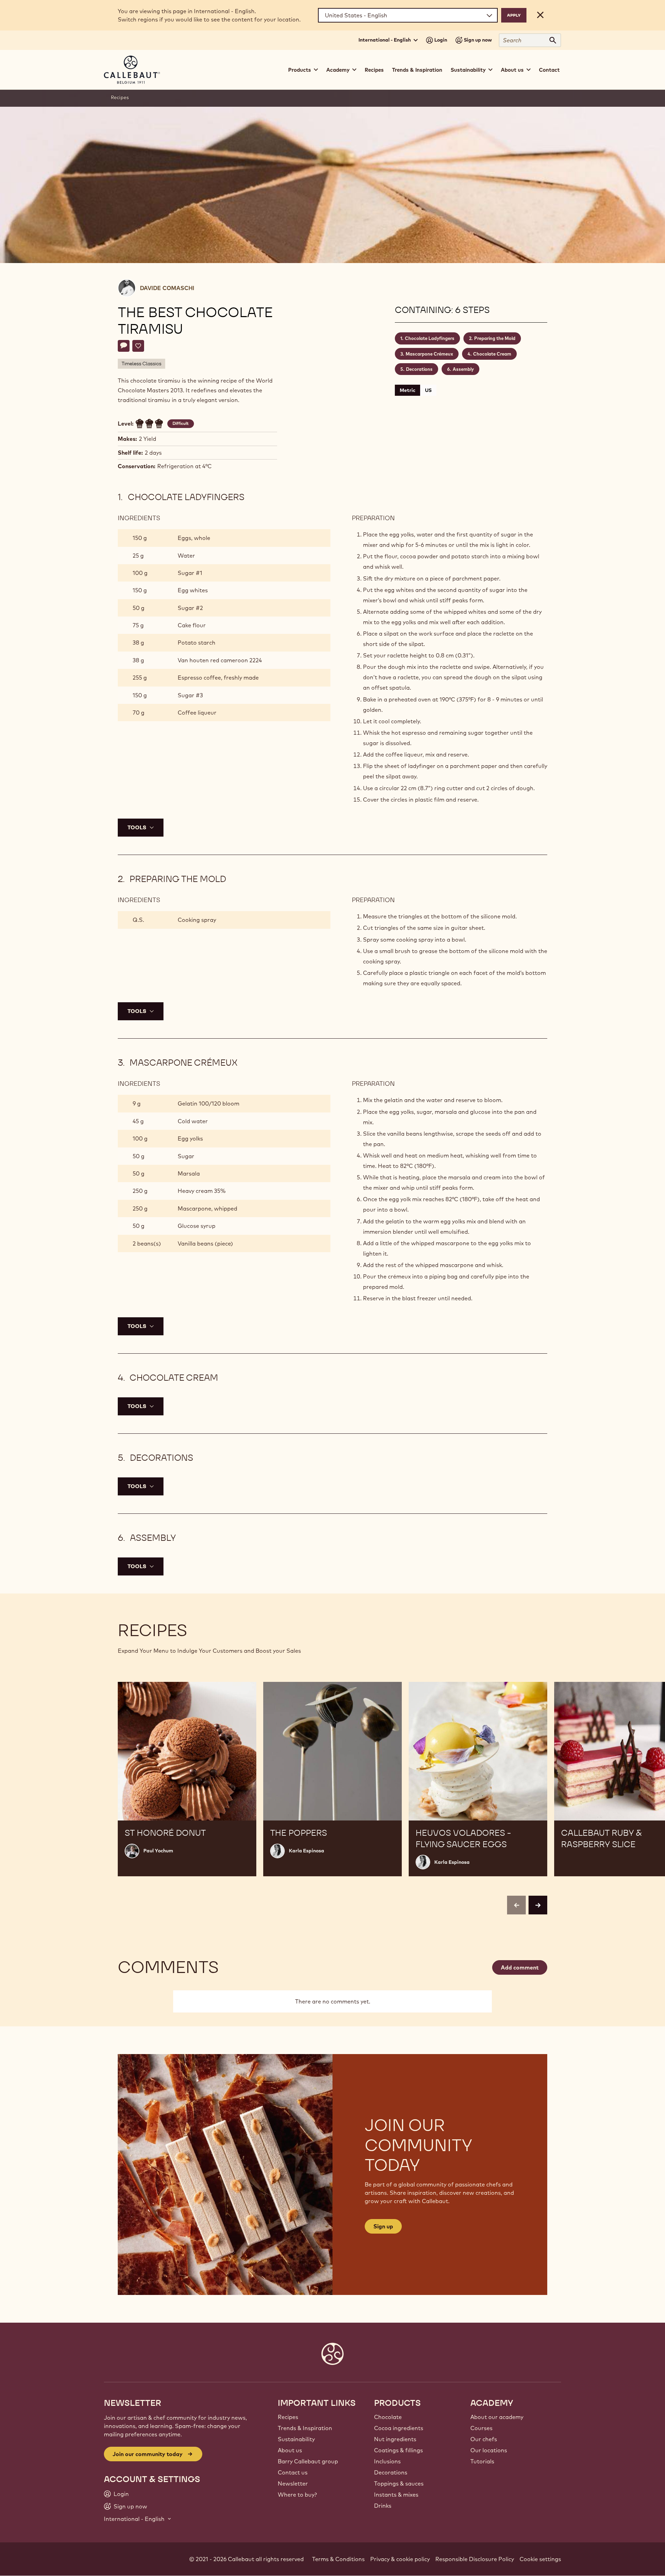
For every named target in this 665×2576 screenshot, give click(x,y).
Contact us (293, 2472)
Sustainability (296, 2439)
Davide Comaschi (167, 288)
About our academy (497, 2417)
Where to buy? (297, 2495)
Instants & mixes (396, 2495)
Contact (549, 70)
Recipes (374, 70)
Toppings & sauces (399, 2483)
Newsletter (293, 2483)
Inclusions (387, 2461)
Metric (407, 390)
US (428, 390)
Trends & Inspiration (417, 70)
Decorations (419, 369)
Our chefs (484, 2439)
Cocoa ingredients (399, 2428)
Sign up (383, 2226)
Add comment (520, 1967)
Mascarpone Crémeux (429, 354)
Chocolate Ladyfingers (430, 338)
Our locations (489, 2450)
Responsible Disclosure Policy (475, 2559)
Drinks (383, 2506)
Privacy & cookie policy (400, 2559)
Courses (481, 2428)
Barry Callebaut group (308, 2461)
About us (290, 2450)
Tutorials (482, 2461)
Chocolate (388, 2417)
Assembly (463, 369)
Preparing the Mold (495, 338)
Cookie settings (540, 2559)
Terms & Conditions (338, 2559)
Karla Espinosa (307, 1851)
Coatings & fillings (398, 2450)
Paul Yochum (158, 1851)
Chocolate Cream (492, 354)
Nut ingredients (395, 2439)
